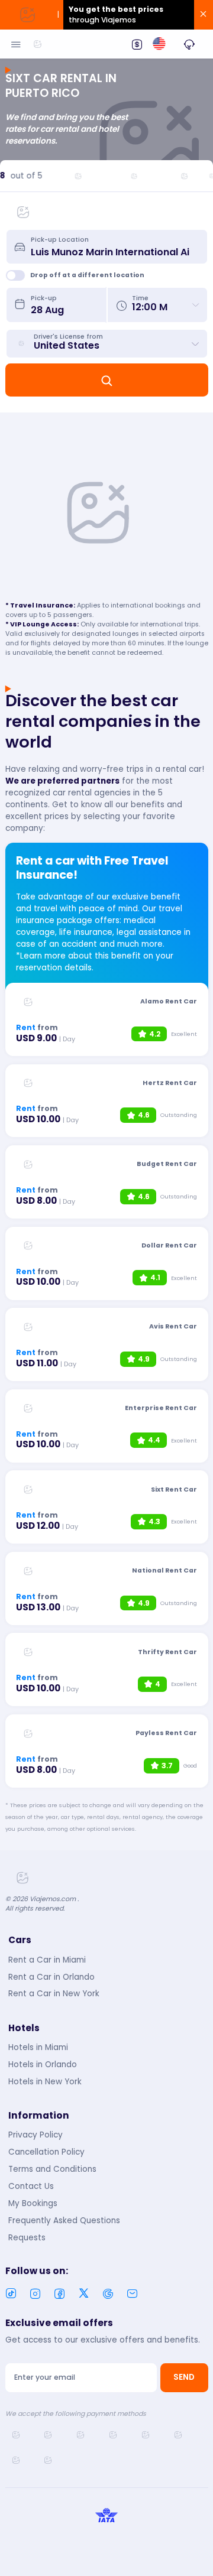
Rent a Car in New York (54, 1994)
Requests (27, 2238)
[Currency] (137, 44)
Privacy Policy (35, 2135)
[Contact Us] (189, 44)
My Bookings (33, 2203)
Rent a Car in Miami (47, 1960)
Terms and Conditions (52, 2169)
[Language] (159, 44)
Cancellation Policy (46, 2152)
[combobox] (115, 246)
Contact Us (31, 2186)
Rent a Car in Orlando (51, 1977)
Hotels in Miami (38, 2047)
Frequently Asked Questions (64, 2221)
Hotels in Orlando (43, 2065)
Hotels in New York (45, 2082)
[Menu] (16, 44)
